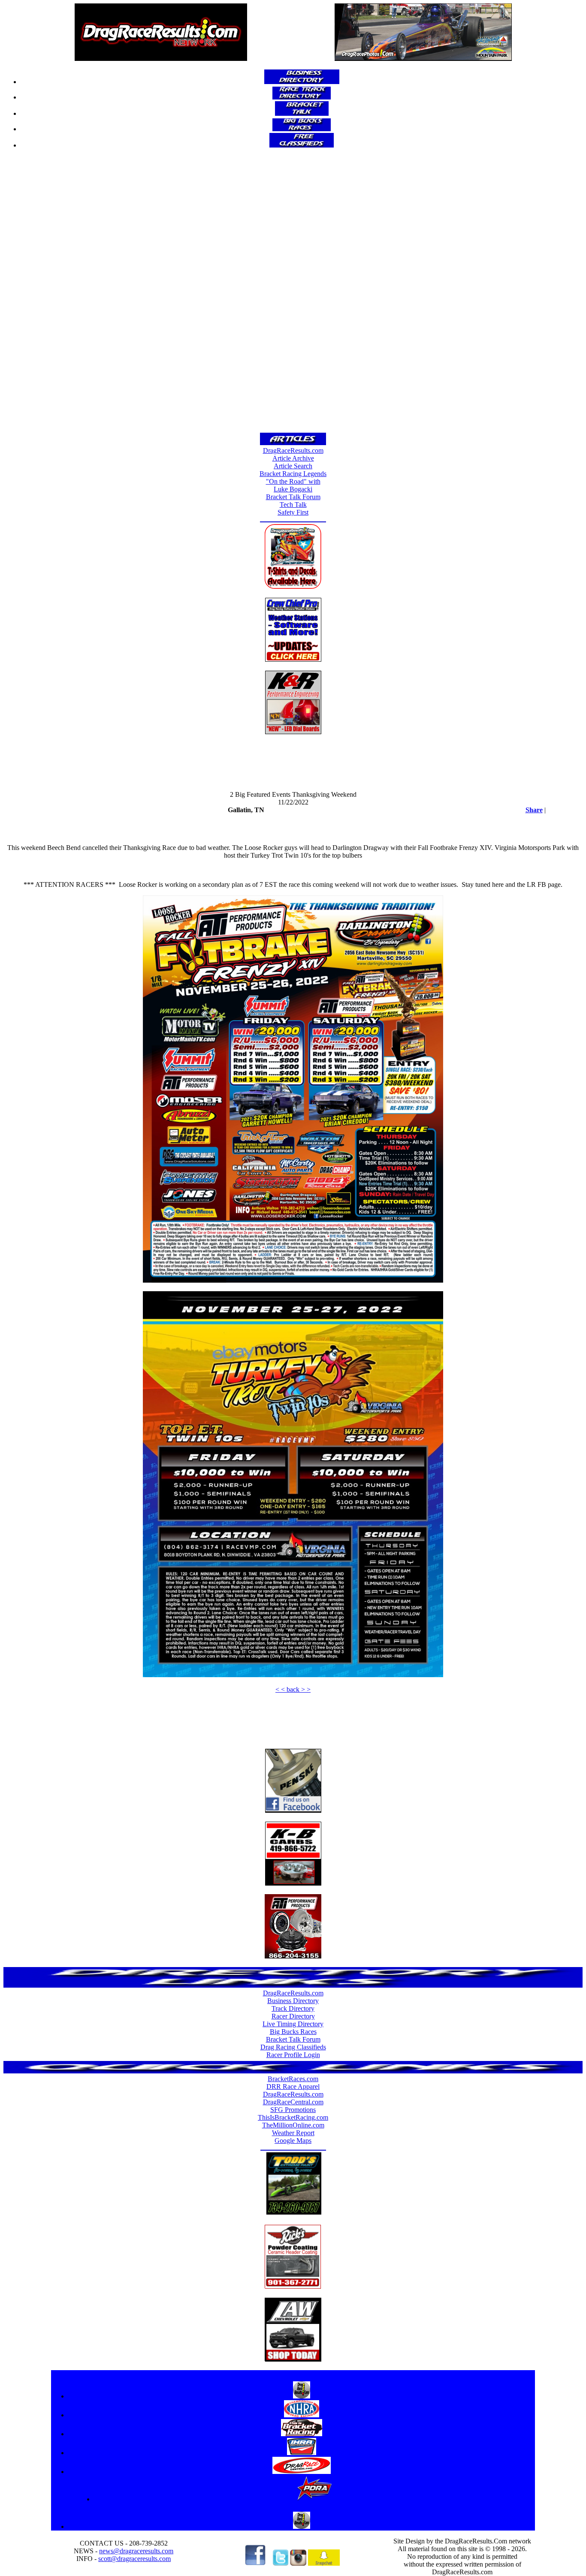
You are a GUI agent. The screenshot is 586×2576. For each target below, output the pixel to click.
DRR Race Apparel (293, 2086)
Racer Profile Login (293, 2055)
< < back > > (293, 1689)
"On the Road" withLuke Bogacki (293, 485)
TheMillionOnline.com (293, 2125)
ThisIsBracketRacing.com (293, 2117)
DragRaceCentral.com (293, 2102)
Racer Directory (293, 2016)
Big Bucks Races (293, 2032)
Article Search (293, 466)
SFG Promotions (293, 2110)
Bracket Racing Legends (293, 474)
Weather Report (293, 2133)
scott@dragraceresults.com (134, 2559)
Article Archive (293, 458)
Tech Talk (293, 505)
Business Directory (293, 2001)
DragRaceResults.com (293, 450)
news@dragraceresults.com (136, 2551)
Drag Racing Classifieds (293, 2047)
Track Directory (293, 2008)
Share (534, 810)
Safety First (293, 512)
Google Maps (293, 2141)
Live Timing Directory (293, 2024)
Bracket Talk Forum (293, 497)
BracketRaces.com (293, 2079)
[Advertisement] (293, 294)
